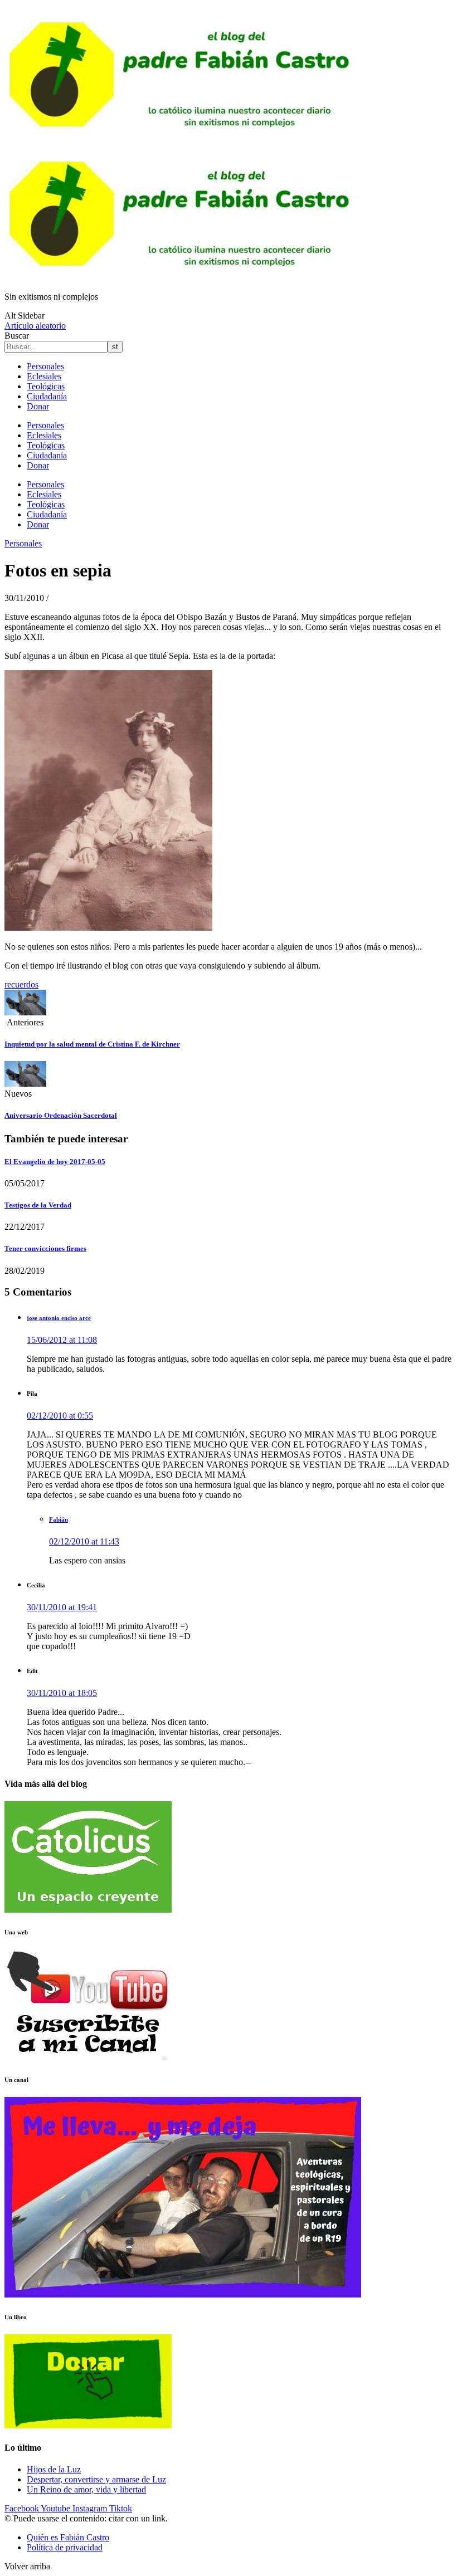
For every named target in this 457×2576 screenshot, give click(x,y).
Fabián (59, 1519)
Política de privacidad (65, 2547)
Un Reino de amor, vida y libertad (86, 2489)
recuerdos (21, 984)
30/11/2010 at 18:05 (62, 1693)
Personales (45, 366)
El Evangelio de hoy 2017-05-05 (55, 1162)
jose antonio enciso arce (59, 1318)
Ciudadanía (47, 396)
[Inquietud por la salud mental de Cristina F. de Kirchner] (25, 1012)
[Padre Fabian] (183, 278)
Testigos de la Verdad (38, 1205)
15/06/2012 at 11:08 (62, 1340)
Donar (38, 406)
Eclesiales (44, 376)
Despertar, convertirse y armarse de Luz (96, 2479)
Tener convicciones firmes (45, 1248)
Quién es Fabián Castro (68, 2537)
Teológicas (46, 386)
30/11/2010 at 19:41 (62, 1607)
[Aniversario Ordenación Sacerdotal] (25, 1084)
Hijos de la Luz (54, 2469)
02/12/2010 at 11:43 (84, 1541)
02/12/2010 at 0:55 (60, 1416)
